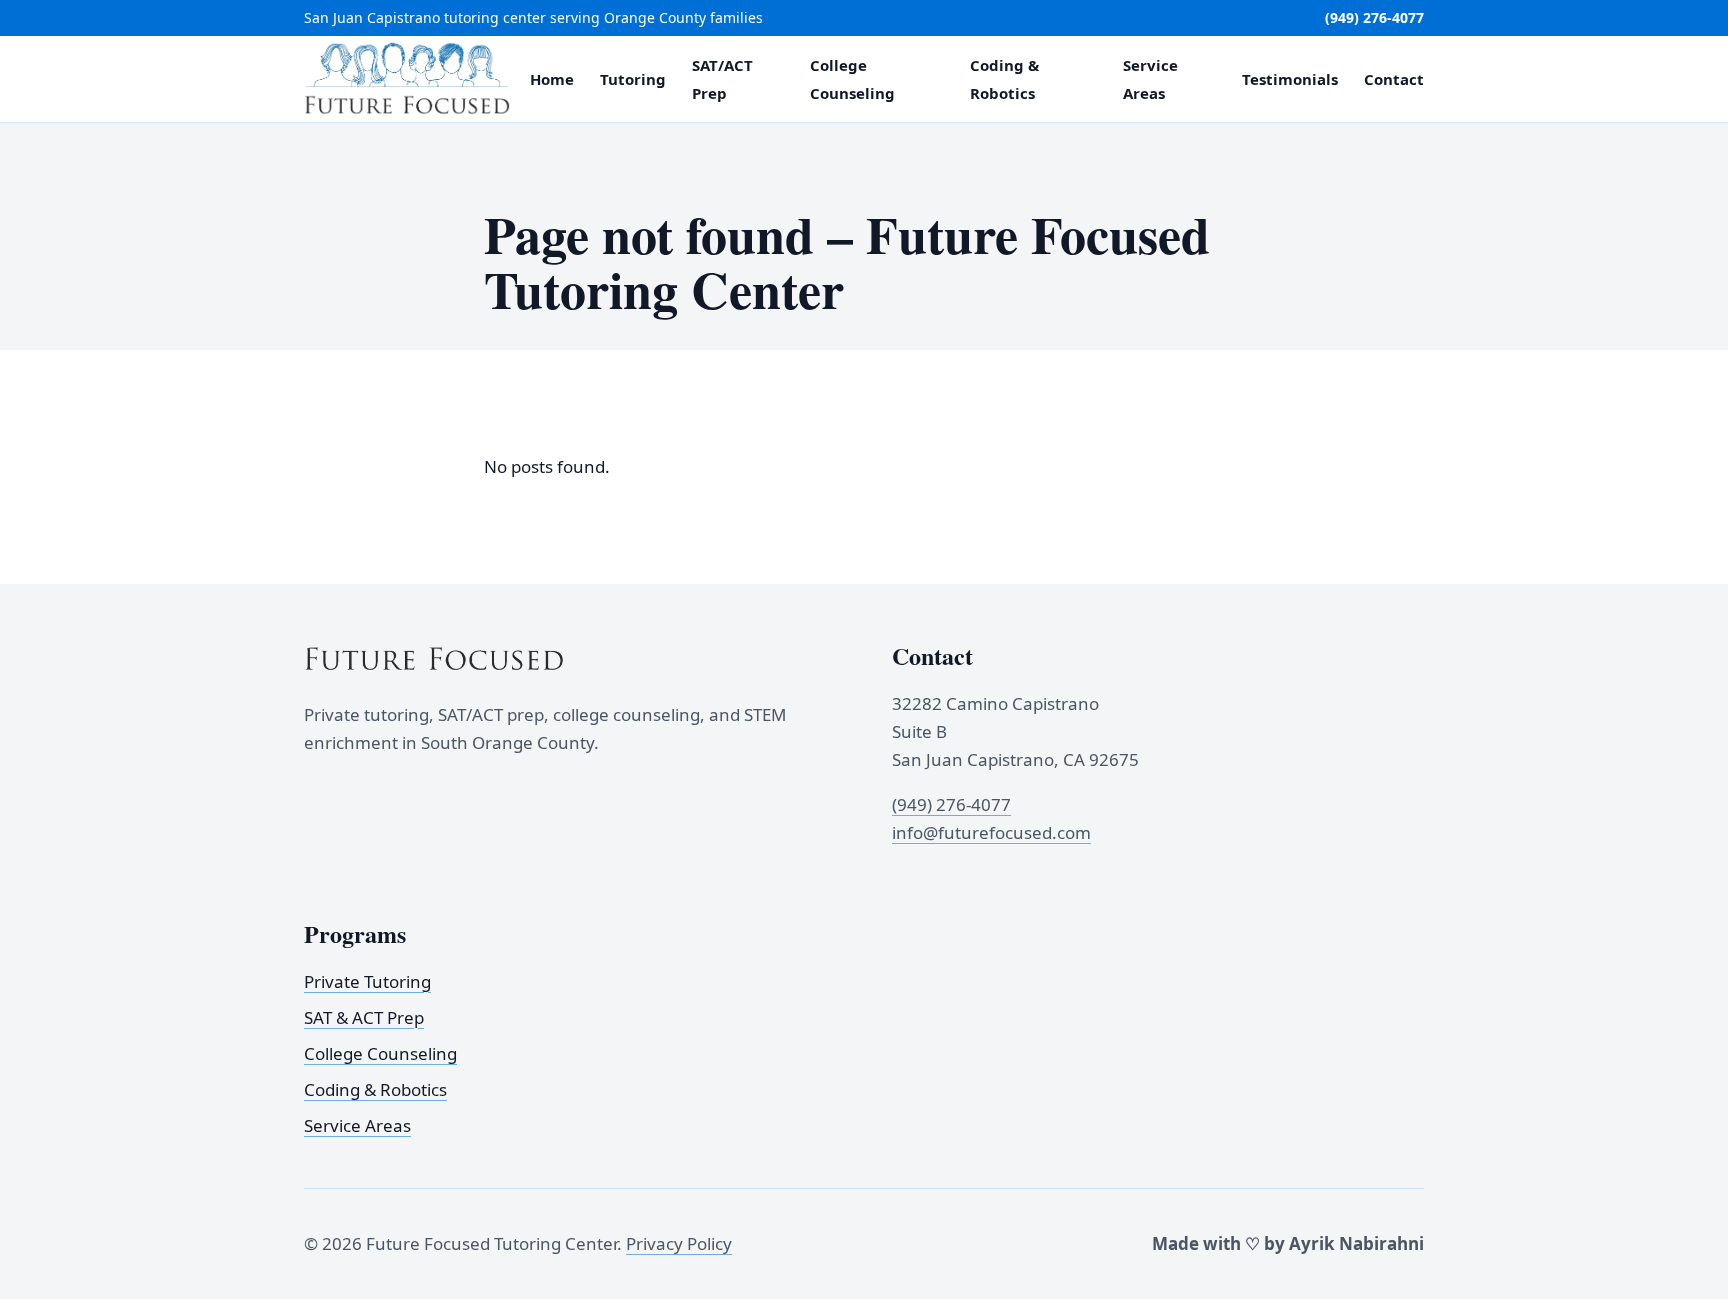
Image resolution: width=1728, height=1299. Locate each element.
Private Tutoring (367, 980)
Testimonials (1290, 79)
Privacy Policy (679, 1243)
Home (552, 79)
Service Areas (357, 1125)
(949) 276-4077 (1374, 17)
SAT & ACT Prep (364, 1017)
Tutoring (633, 79)
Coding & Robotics (375, 1089)
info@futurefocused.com (991, 832)
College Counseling (380, 1053)
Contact (1394, 79)
